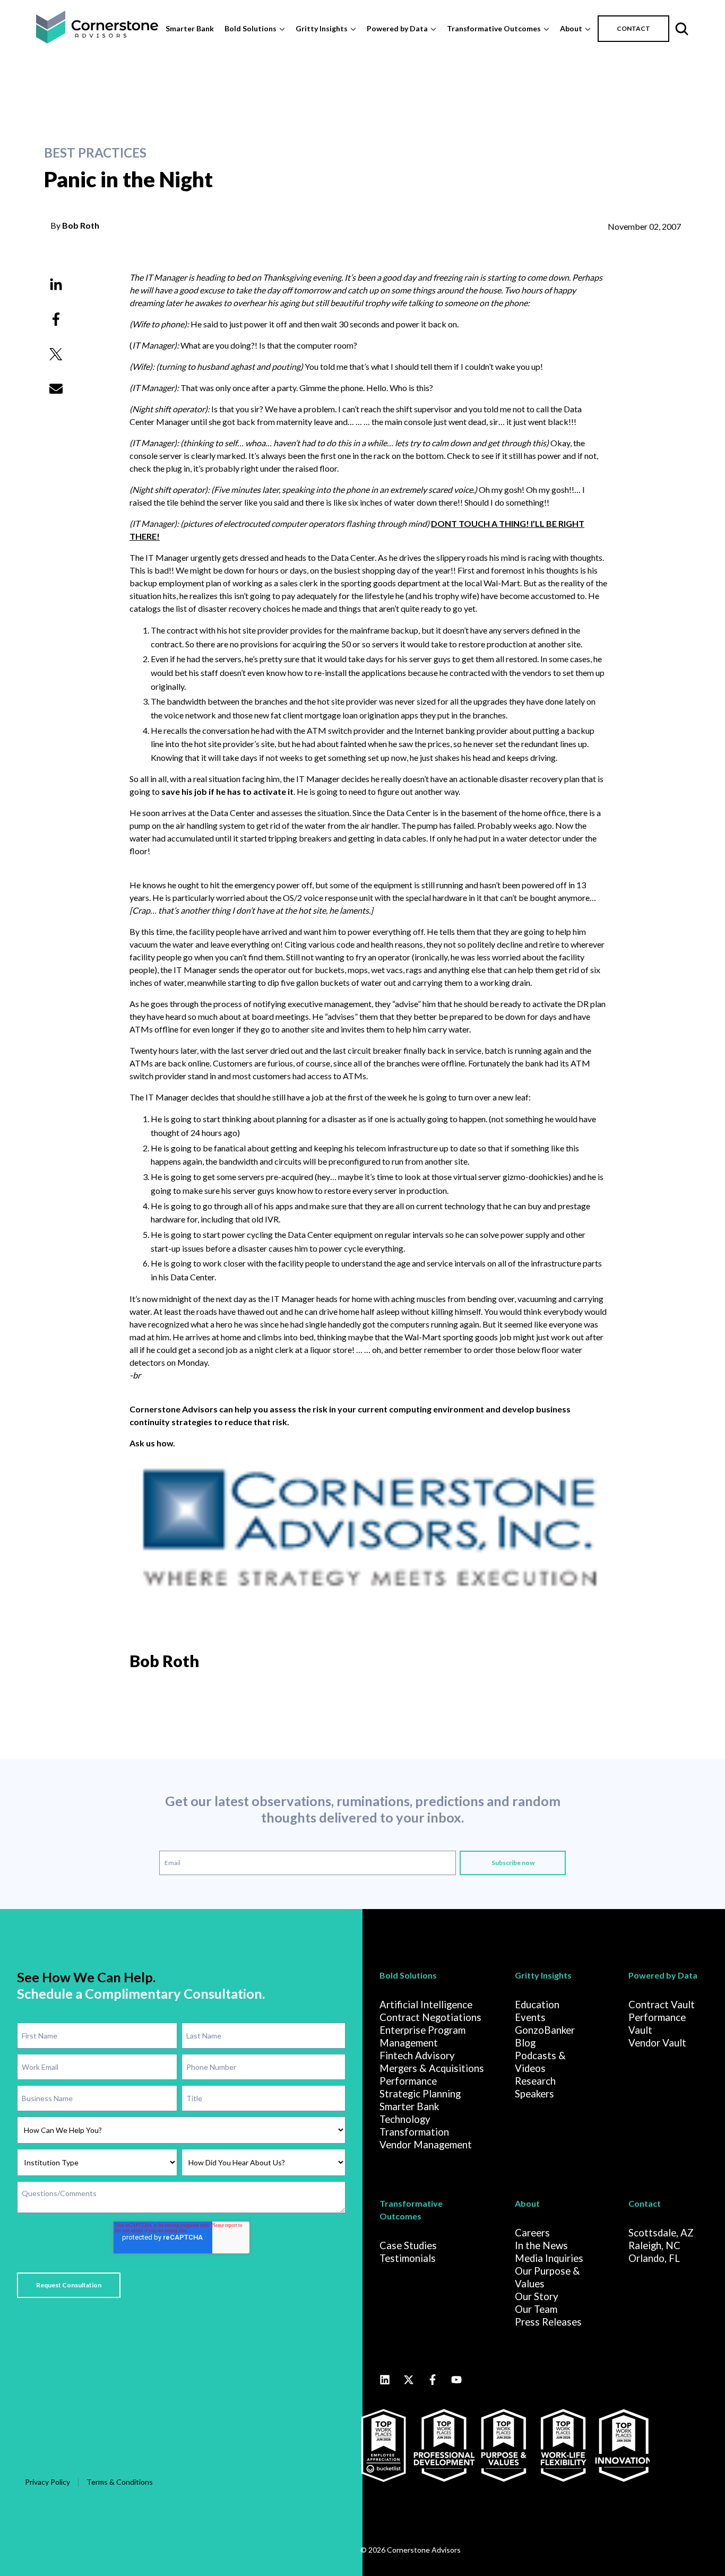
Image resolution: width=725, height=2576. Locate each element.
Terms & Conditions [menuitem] (120, 2482)
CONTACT (633, 28)
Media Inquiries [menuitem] (549, 2258)
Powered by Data (397, 28)
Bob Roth (81, 225)
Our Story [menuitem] (537, 2296)
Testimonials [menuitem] (408, 2258)
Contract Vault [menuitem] (662, 2005)
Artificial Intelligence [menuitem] (426, 2005)
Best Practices (95, 153)
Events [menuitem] (530, 2017)
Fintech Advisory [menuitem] (417, 2055)
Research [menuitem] (535, 2081)
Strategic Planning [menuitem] (420, 2094)
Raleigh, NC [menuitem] (654, 2245)
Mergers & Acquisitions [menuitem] (432, 2068)
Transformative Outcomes (494, 28)
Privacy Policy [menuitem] (48, 2482)
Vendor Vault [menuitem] (657, 2043)
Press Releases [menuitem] (548, 2322)
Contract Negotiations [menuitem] (430, 2017)
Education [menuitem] (537, 2005)
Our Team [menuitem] (536, 2309)
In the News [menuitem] (541, 2245)
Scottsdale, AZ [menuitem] (661, 2233)
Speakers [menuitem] (534, 2094)
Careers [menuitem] (532, 2233)
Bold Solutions (251, 28)
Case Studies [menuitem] (408, 2245)
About (571, 28)
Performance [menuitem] (408, 2081)
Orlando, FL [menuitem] (654, 2258)
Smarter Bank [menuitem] (409, 2106)
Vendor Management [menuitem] (426, 2145)
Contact (645, 2203)
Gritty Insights (322, 28)
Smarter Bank (190, 28)
